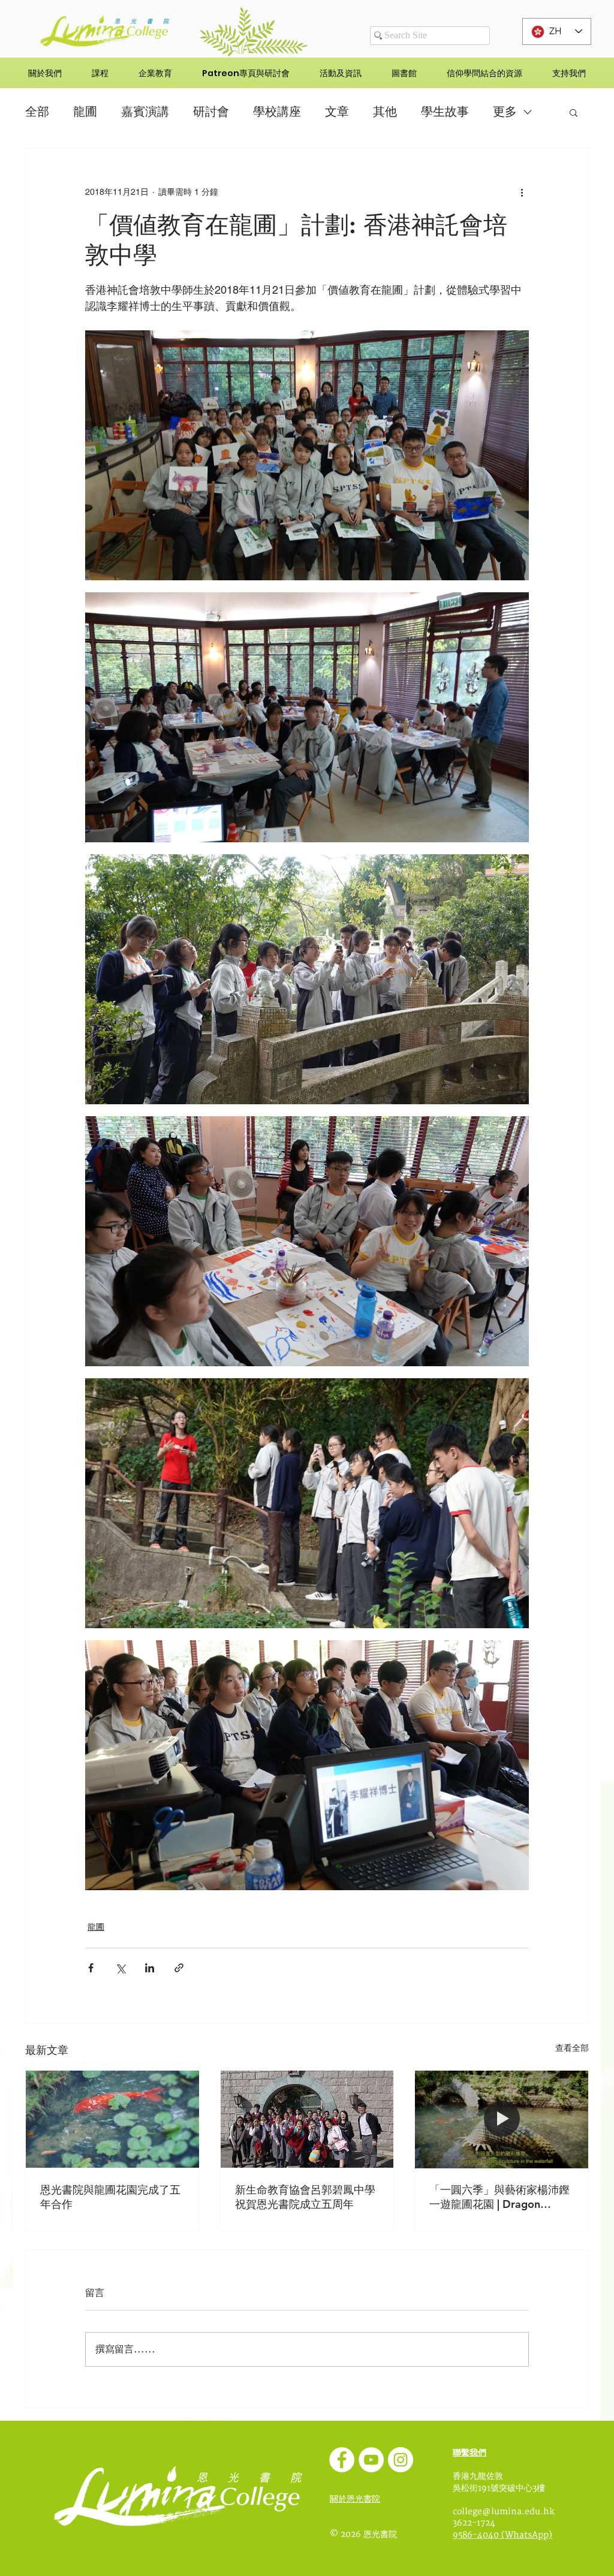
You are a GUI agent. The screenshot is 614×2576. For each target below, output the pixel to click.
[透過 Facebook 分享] (91, 1968)
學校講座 (277, 112)
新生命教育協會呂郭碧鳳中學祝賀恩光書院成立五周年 (305, 2197)
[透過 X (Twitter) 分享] (120, 1968)
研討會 (211, 112)
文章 (337, 112)
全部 (37, 112)
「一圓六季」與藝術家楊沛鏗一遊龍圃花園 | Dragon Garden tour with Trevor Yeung (499, 2197)
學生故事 (445, 112)
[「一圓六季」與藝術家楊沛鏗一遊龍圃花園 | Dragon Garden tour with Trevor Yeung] (502, 2119)
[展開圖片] (307, 455)
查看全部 (572, 2048)
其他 (385, 112)
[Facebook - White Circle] (342, 2460)
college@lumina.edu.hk (504, 2512)
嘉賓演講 (145, 112)
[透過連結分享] (179, 1968)
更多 (505, 112)
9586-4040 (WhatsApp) (502, 2535)
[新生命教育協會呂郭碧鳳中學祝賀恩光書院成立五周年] (307, 2119)
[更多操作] (522, 192)
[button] (574, 112)
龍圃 (85, 112)
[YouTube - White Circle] (371, 2460)
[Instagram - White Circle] (401, 2460)
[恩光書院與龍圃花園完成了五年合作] (112, 2119)
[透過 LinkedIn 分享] (150, 1968)
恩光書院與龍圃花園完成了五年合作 (110, 2197)
